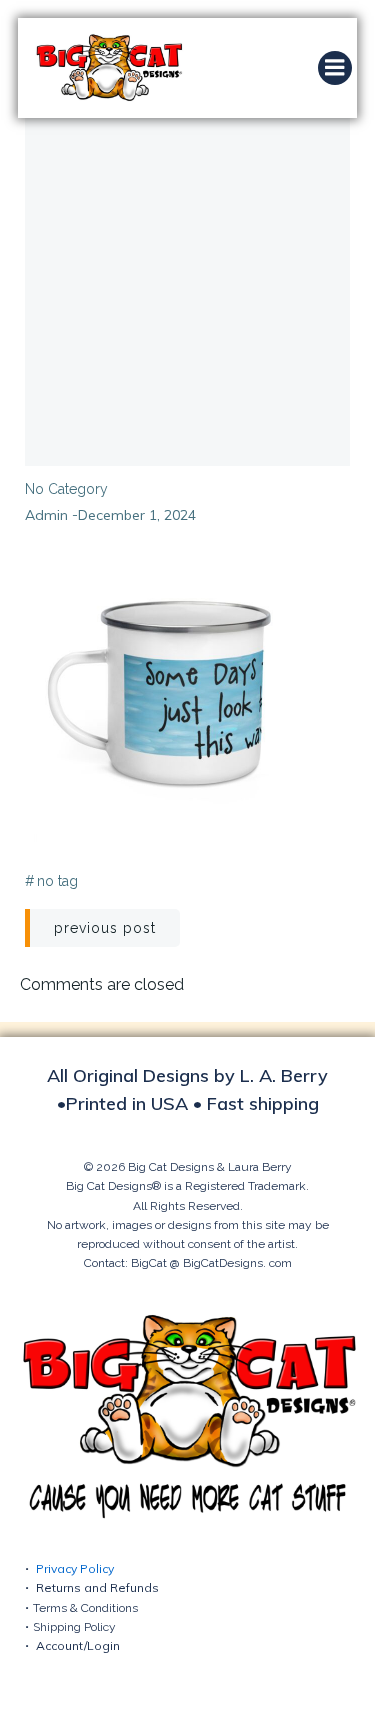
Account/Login (78, 1645)
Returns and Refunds (97, 1587)
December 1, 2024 (137, 515)
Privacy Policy (75, 1568)
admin (46, 515)
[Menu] (335, 68)
